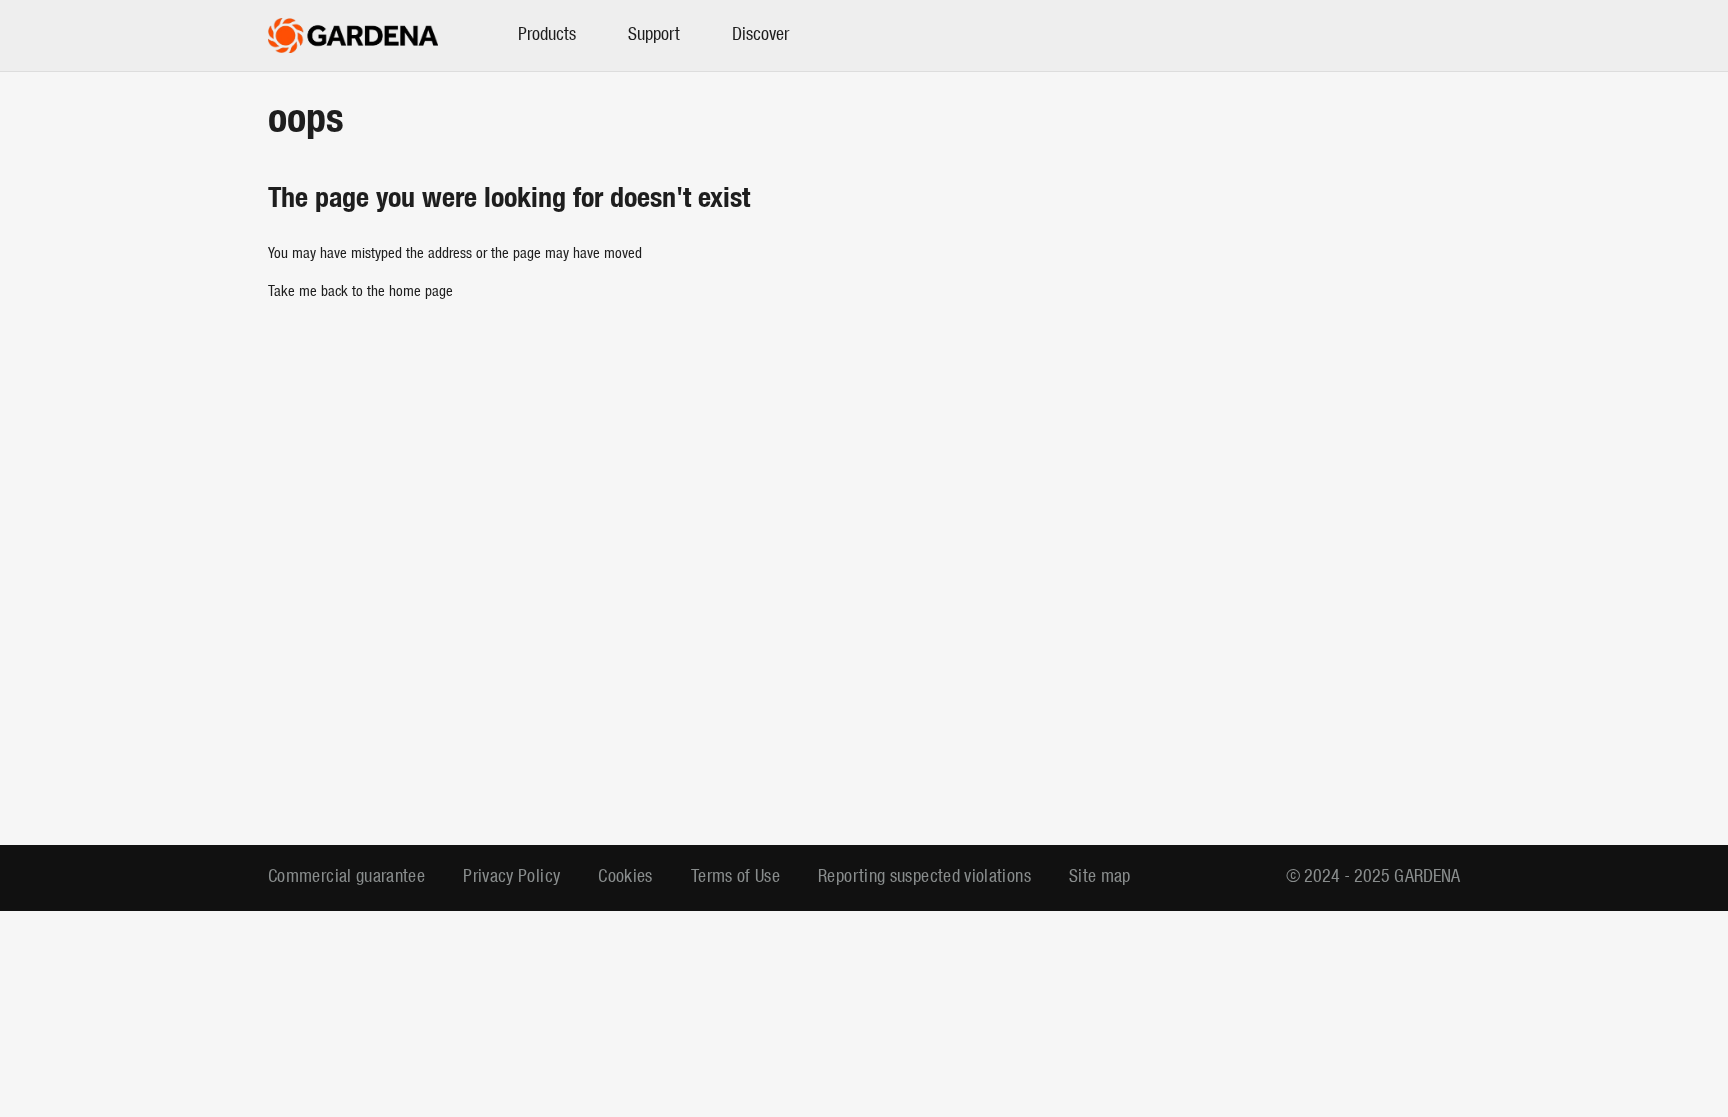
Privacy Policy (511, 877)
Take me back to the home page (360, 292)
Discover (760, 35)
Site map (1100, 877)
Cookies (625, 877)
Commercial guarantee (346, 877)
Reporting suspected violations (924, 877)
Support (654, 35)
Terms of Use (735, 877)
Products (547, 35)
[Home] (353, 35)
